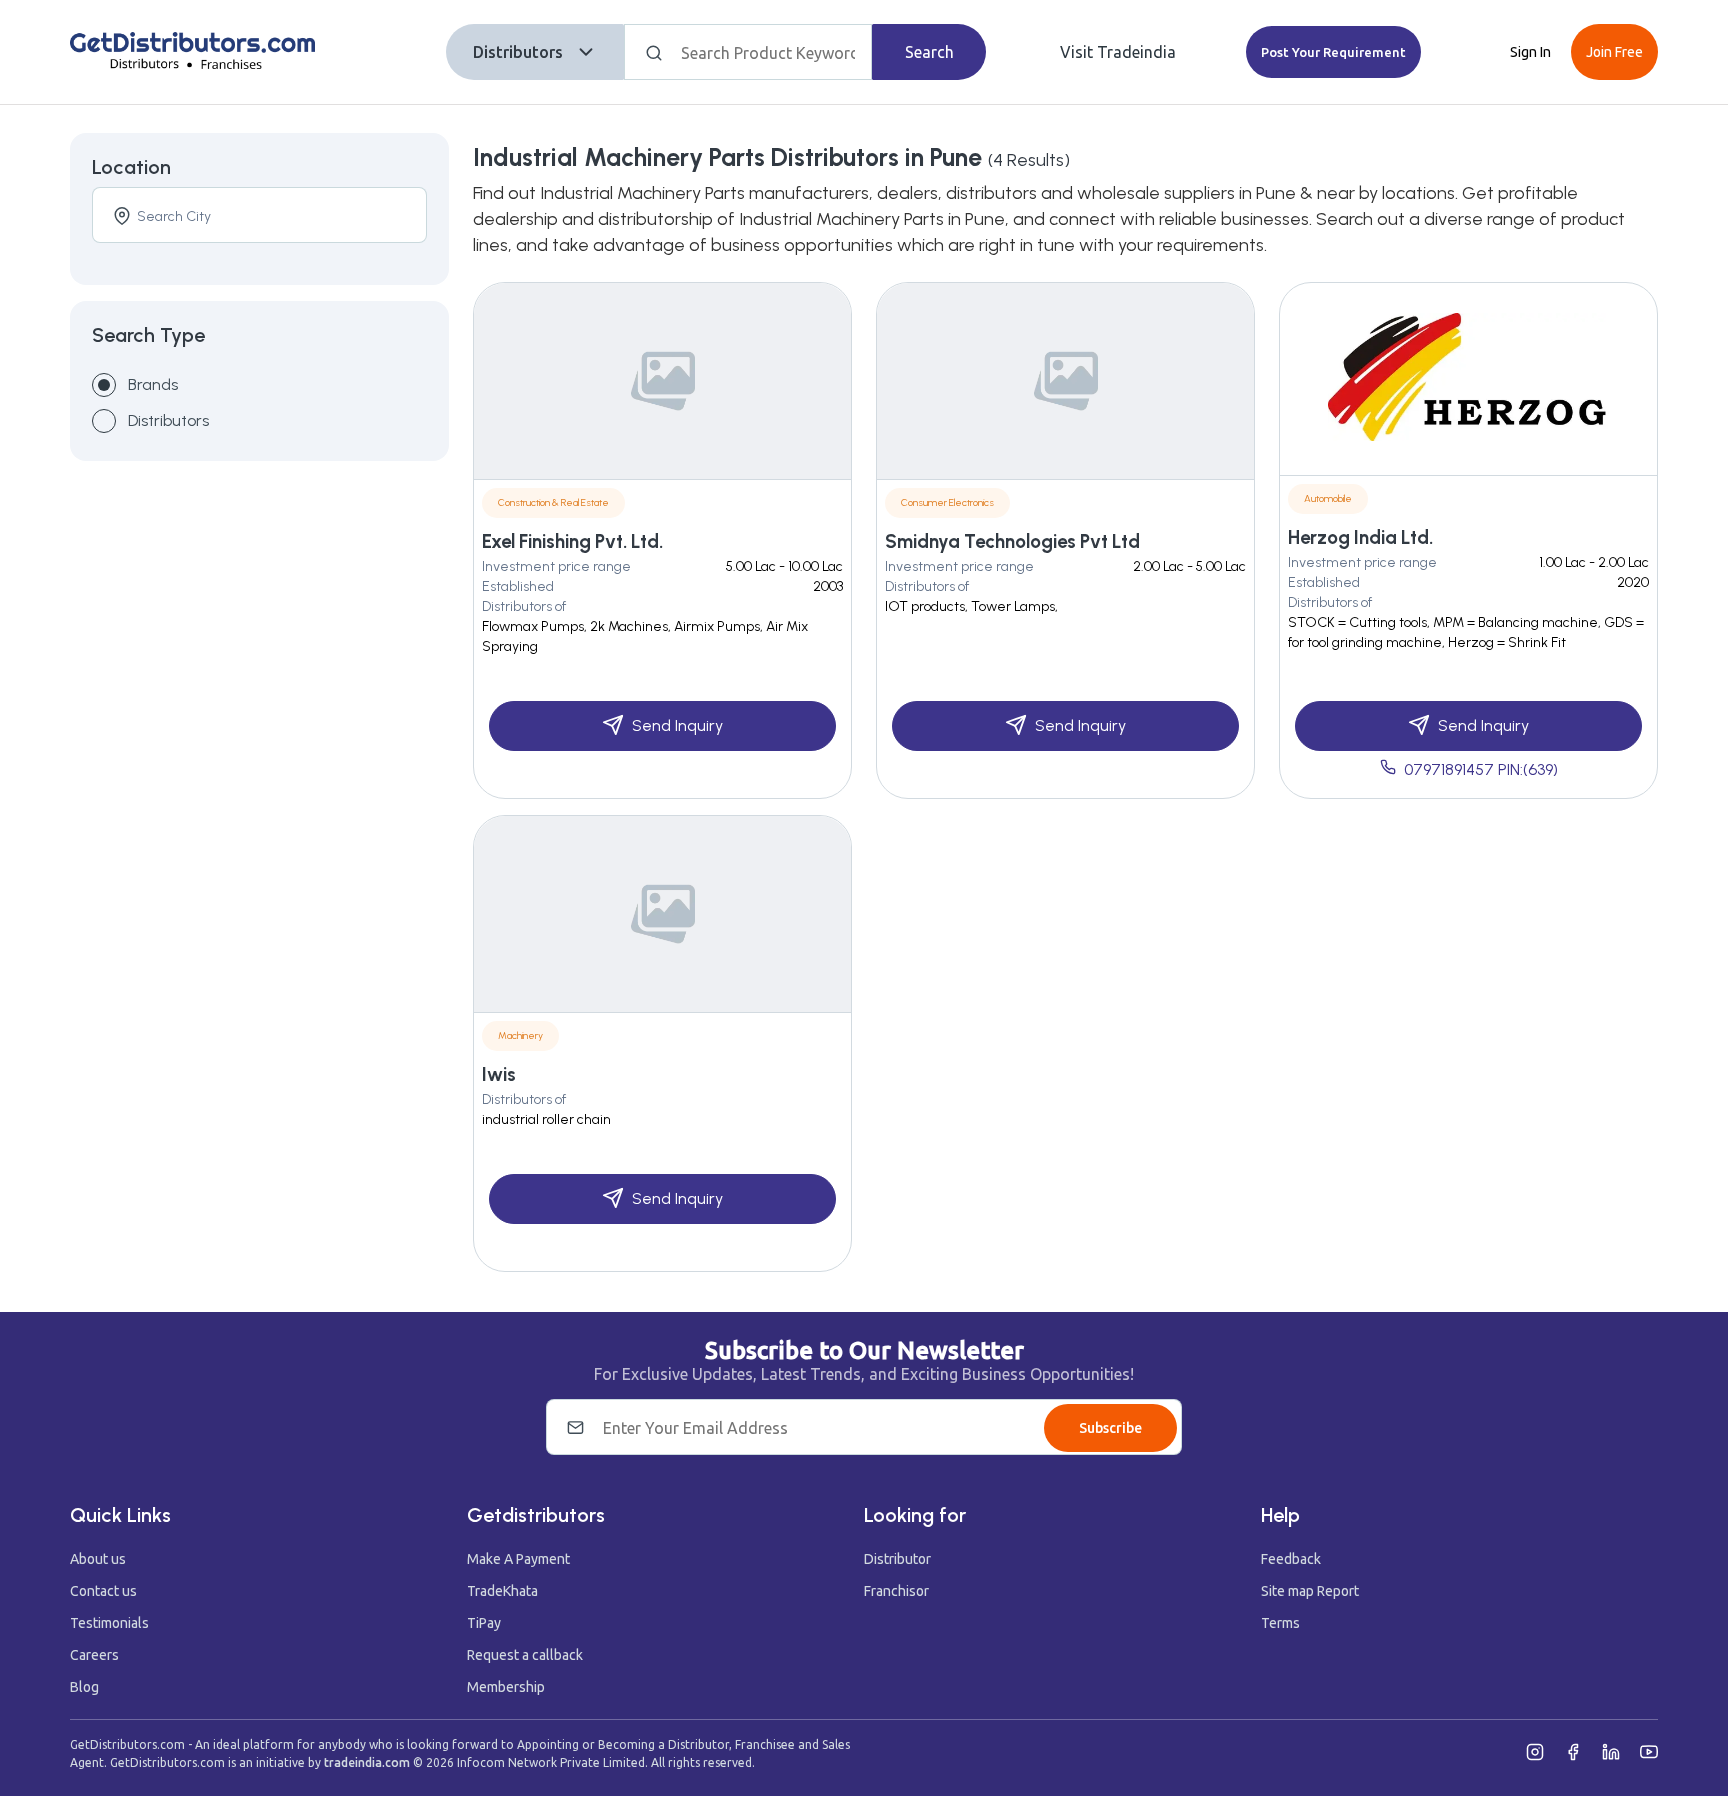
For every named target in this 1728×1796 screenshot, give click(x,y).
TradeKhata (502, 1591)
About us (98, 1559)
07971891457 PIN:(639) (1481, 769)
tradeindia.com (367, 1762)
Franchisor (896, 1591)
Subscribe (1110, 1428)
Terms (1280, 1623)
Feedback (1291, 1559)
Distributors (518, 52)
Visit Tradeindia (1118, 52)
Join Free (1614, 52)
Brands (153, 384)
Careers (94, 1655)
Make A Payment (518, 1559)
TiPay (484, 1623)
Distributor (897, 1559)
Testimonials (109, 1623)
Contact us (103, 1591)
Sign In (1530, 52)
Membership (506, 1687)
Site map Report (1310, 1591)
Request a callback (525, 1655)
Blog (84, 1687)
